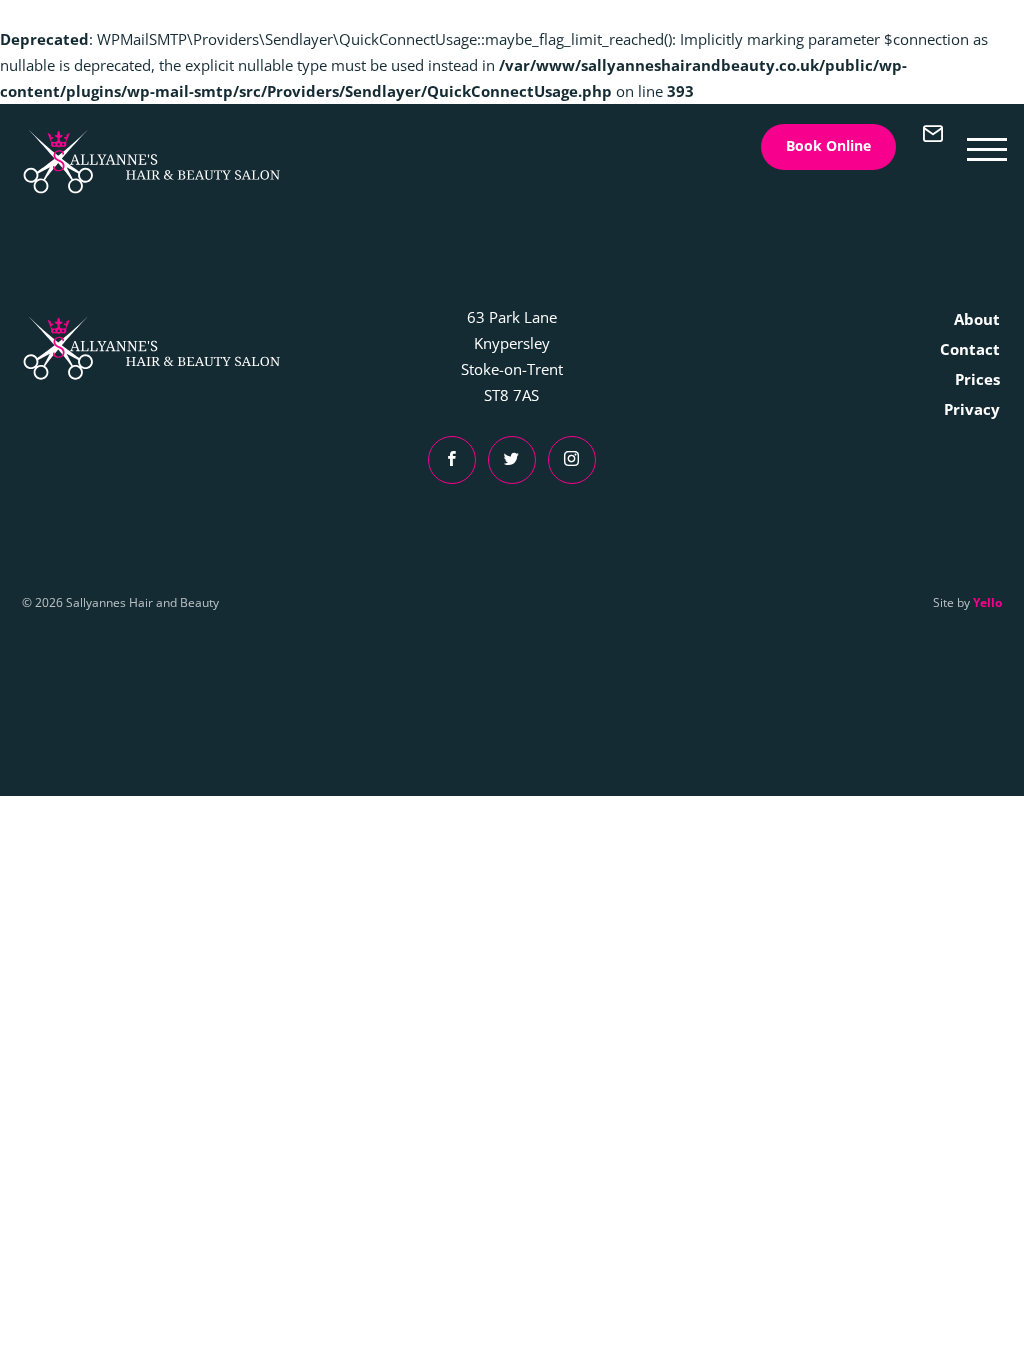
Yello (987, 602)
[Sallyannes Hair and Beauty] (152, 162)
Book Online (828, 145)
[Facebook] (452, 460)
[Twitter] (512, 460)
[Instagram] (572, 460)
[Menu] (987, 147)
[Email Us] (933, 147)
